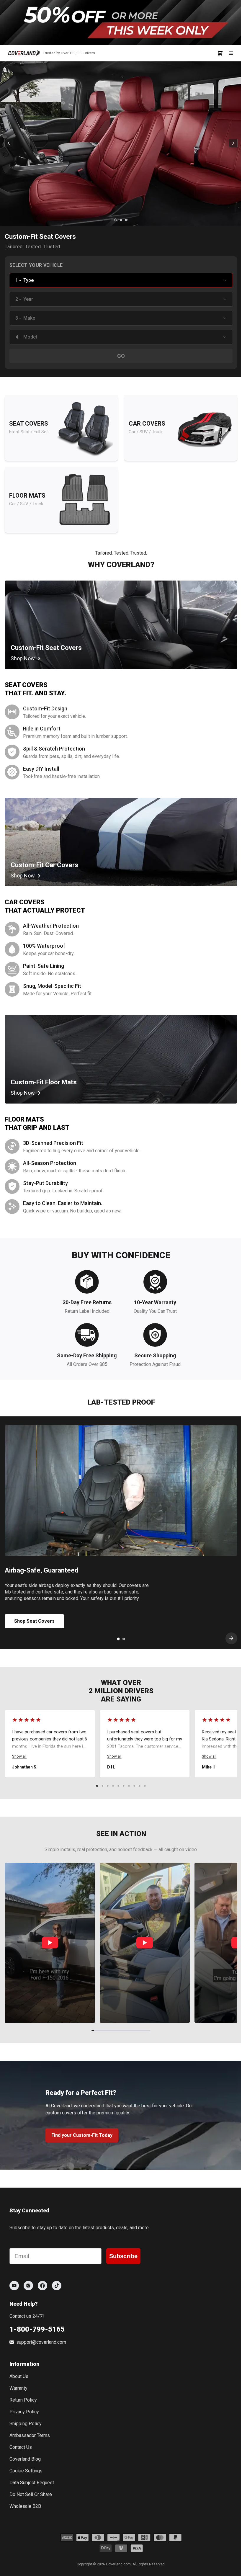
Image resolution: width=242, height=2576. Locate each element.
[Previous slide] (9, 144)
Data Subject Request (32, 2483)
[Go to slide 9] (140, 1786)
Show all (19, 1756)
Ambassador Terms (30, 2435)
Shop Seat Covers (34, 1621)
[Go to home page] (24, 53)
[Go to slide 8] (134, 1786)
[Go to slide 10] (145, 1786)
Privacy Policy (24, 2412)
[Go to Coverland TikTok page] (57, 2286)
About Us (19, 2376)
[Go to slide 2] (121, 220)
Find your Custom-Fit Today (82, 2135)
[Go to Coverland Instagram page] (28, 2286)
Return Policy (23, 2400)
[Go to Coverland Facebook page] (42, 2286)
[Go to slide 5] (118, 1786)
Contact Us (21, 2447)
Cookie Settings (26, 2471)
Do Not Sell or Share (31, 2494)
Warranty (18, 2388)
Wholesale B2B (25, 2506)
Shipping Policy (26, 2424)
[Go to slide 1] (116, 220)
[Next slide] (233, 144)
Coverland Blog (25, 2459)
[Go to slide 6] (124, 1786)
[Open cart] (222, 53)
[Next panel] (231, 1638)
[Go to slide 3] (126, 220)
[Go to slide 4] (113, 1786)
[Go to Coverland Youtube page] (14, 2286)
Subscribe (123, 2256)
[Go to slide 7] (129, 1786)
